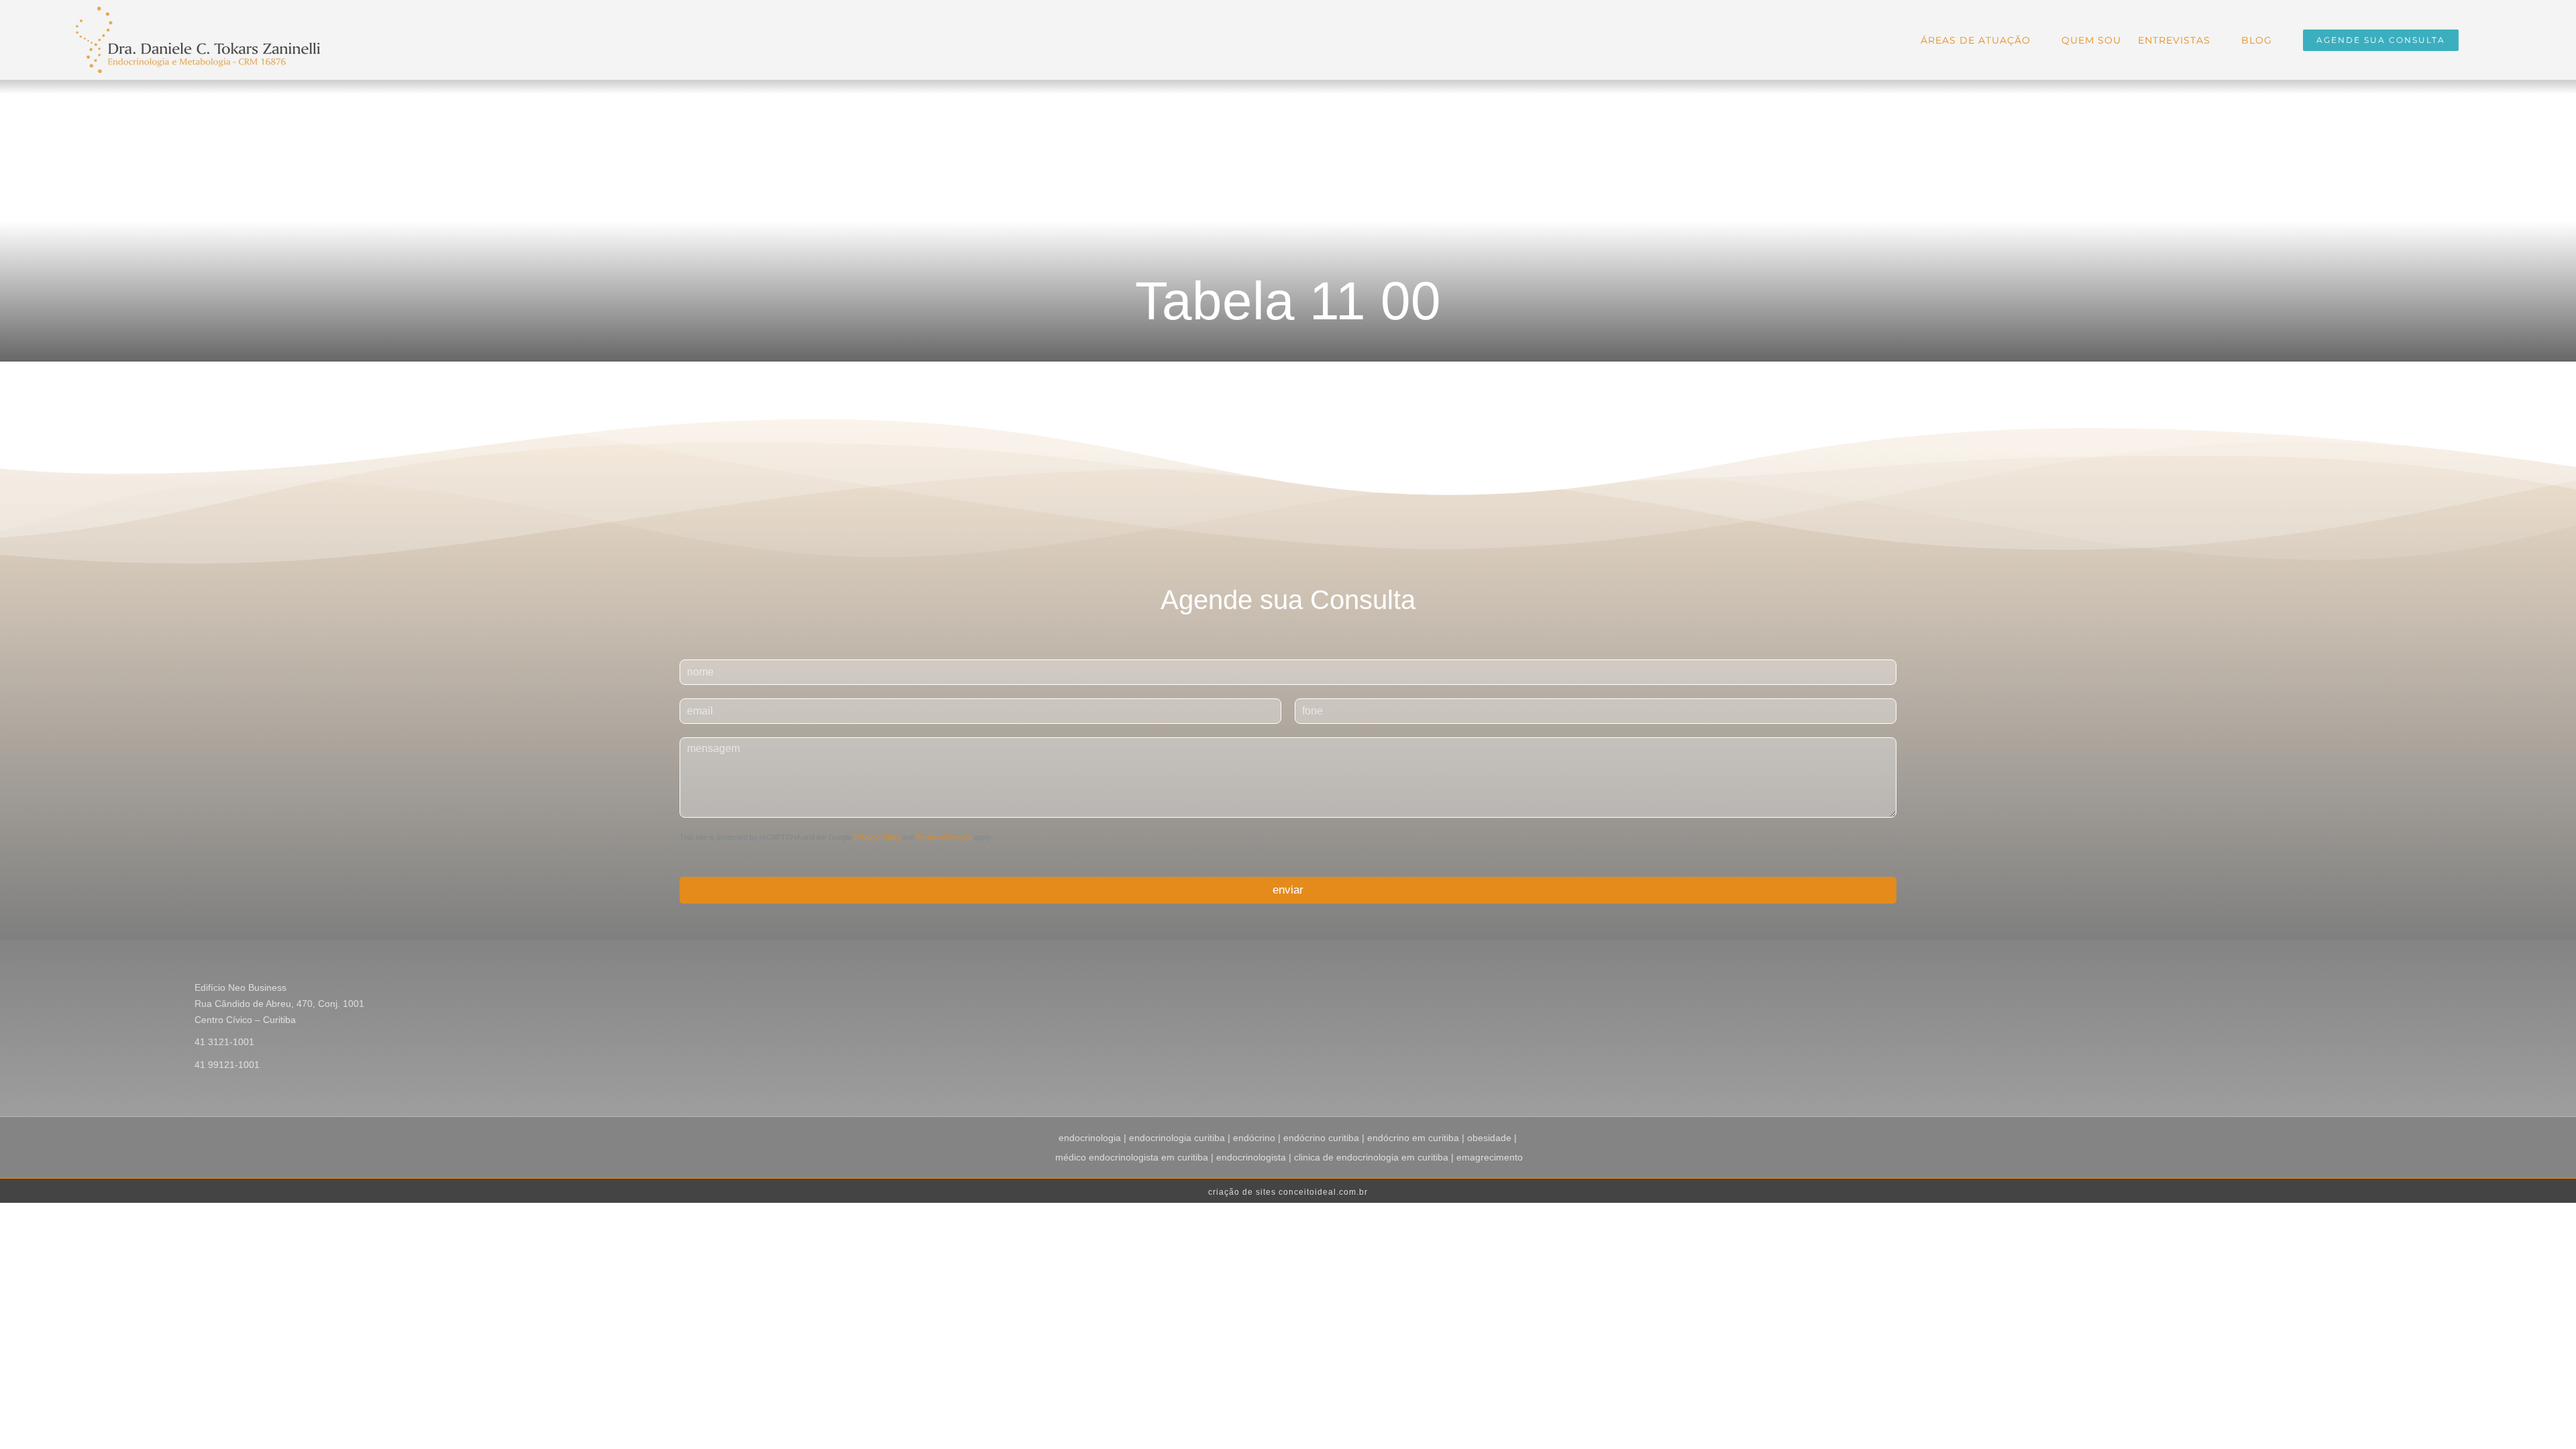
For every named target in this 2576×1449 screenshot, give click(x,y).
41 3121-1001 (224, 1042)
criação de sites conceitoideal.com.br (1288, 1192)
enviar (1288, 890)
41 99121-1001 (227, 1065)
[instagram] (2357, 989)
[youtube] (2379, 989)
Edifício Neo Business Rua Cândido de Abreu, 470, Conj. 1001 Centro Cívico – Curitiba (279, 1004)
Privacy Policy (877, 837)
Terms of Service (944, 837)
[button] (2479, 39)
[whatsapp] (2400, 989)
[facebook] (2336, 989)
